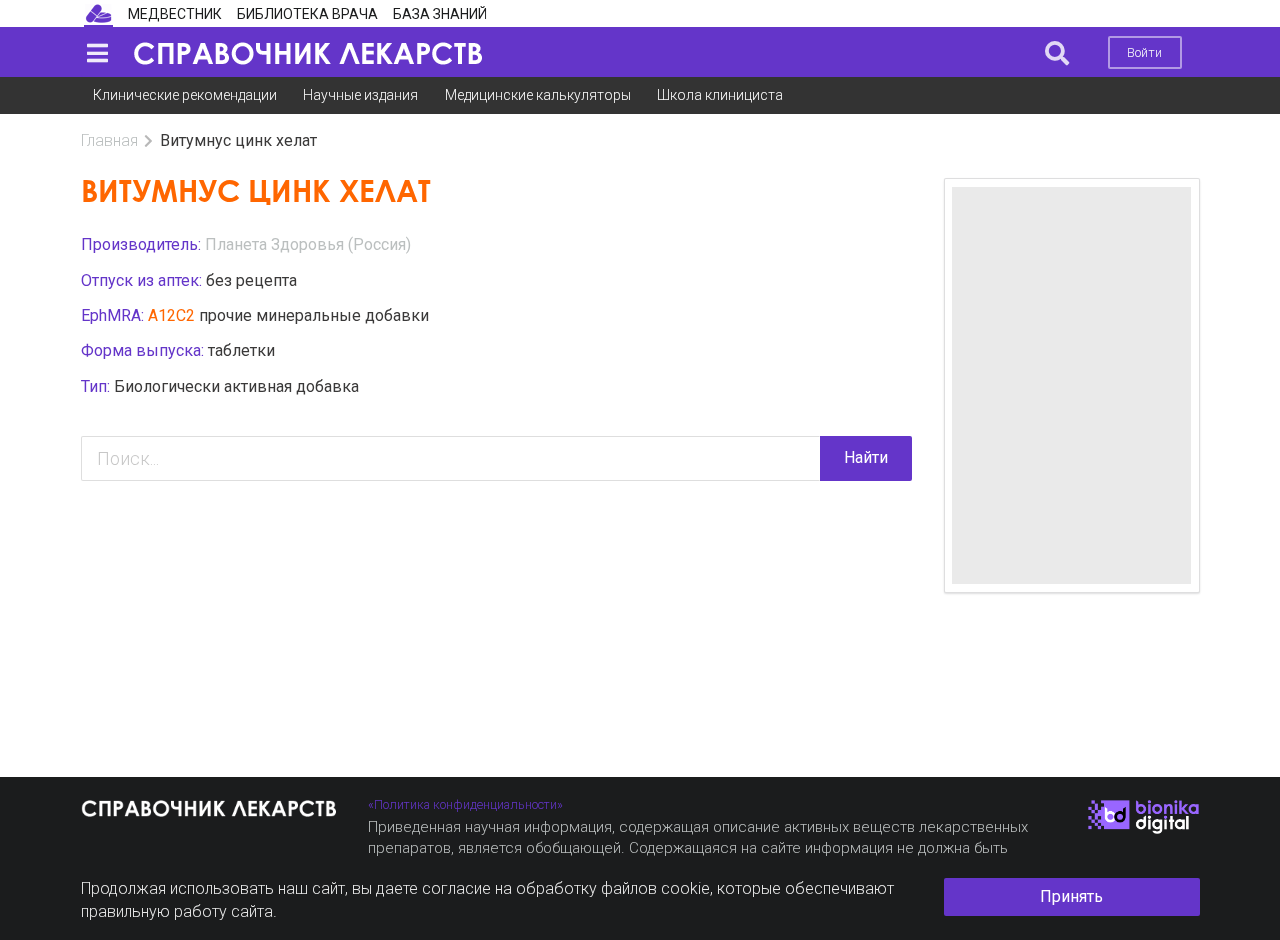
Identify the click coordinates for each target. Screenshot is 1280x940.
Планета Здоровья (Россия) (308, 244)
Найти (866, 457)
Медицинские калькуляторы (538, 95)
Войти (1144, 52)
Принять (1071, 896)
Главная (109, 140)
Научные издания (360, 95)
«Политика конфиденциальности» (465, 804)
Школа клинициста (720, 95)
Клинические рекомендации (185, 95)
